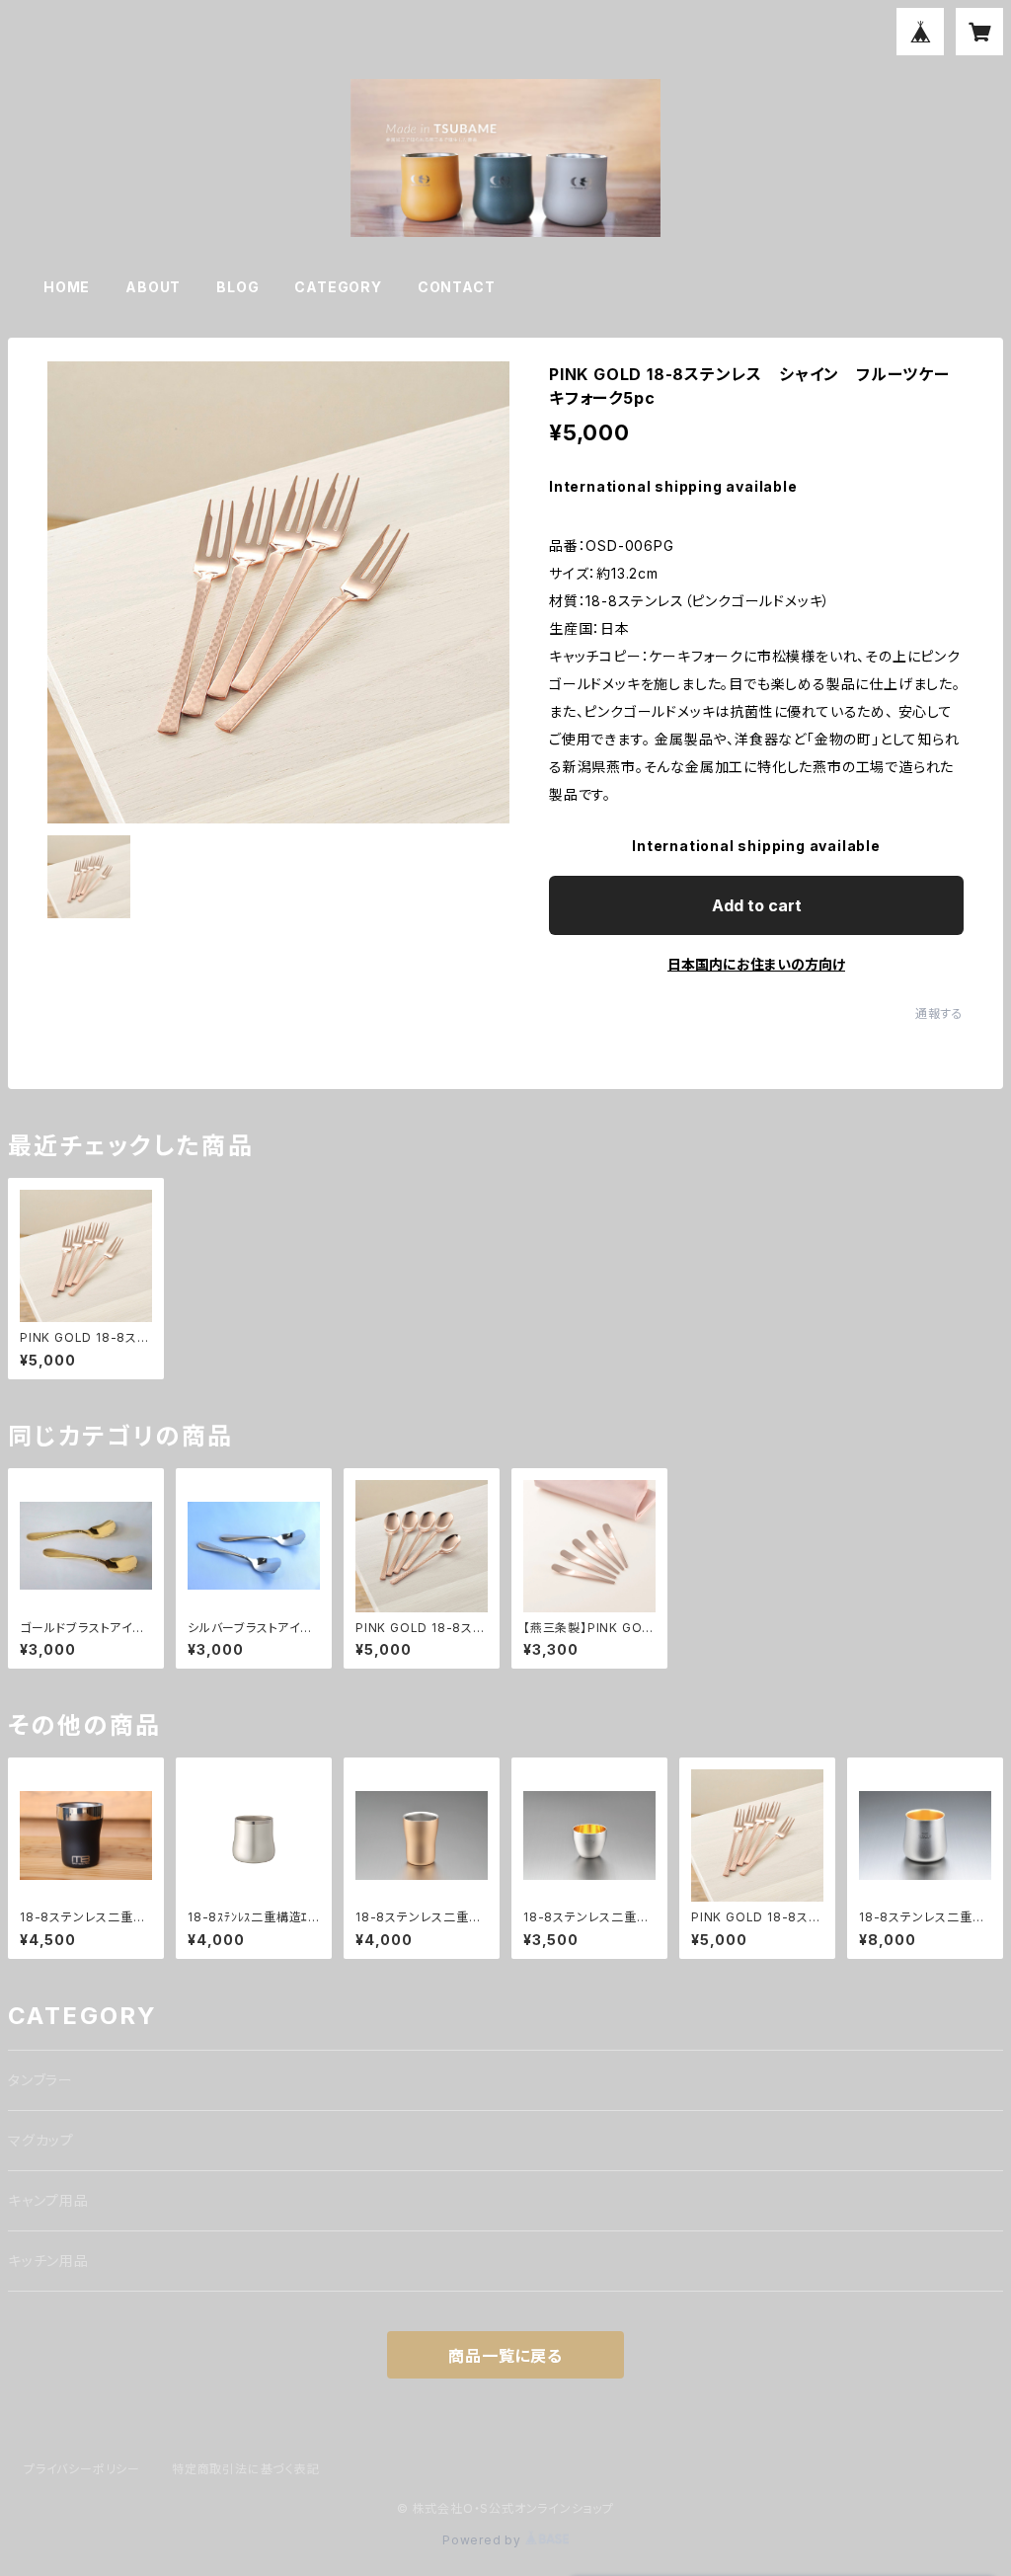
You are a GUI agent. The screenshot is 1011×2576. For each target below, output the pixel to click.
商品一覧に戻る (505, 2356)
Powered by (484, 2540)
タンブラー (40, 2080)
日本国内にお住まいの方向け (756, 964)
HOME (67, 287)
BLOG (237, 287)
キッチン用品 (48, 2261)
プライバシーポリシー (82, 2469)
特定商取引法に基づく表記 (246, 2469)
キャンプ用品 (48, 2200)
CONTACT (457, 287)
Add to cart (757, 905)
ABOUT (153, 287)
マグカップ (41, 2140)
